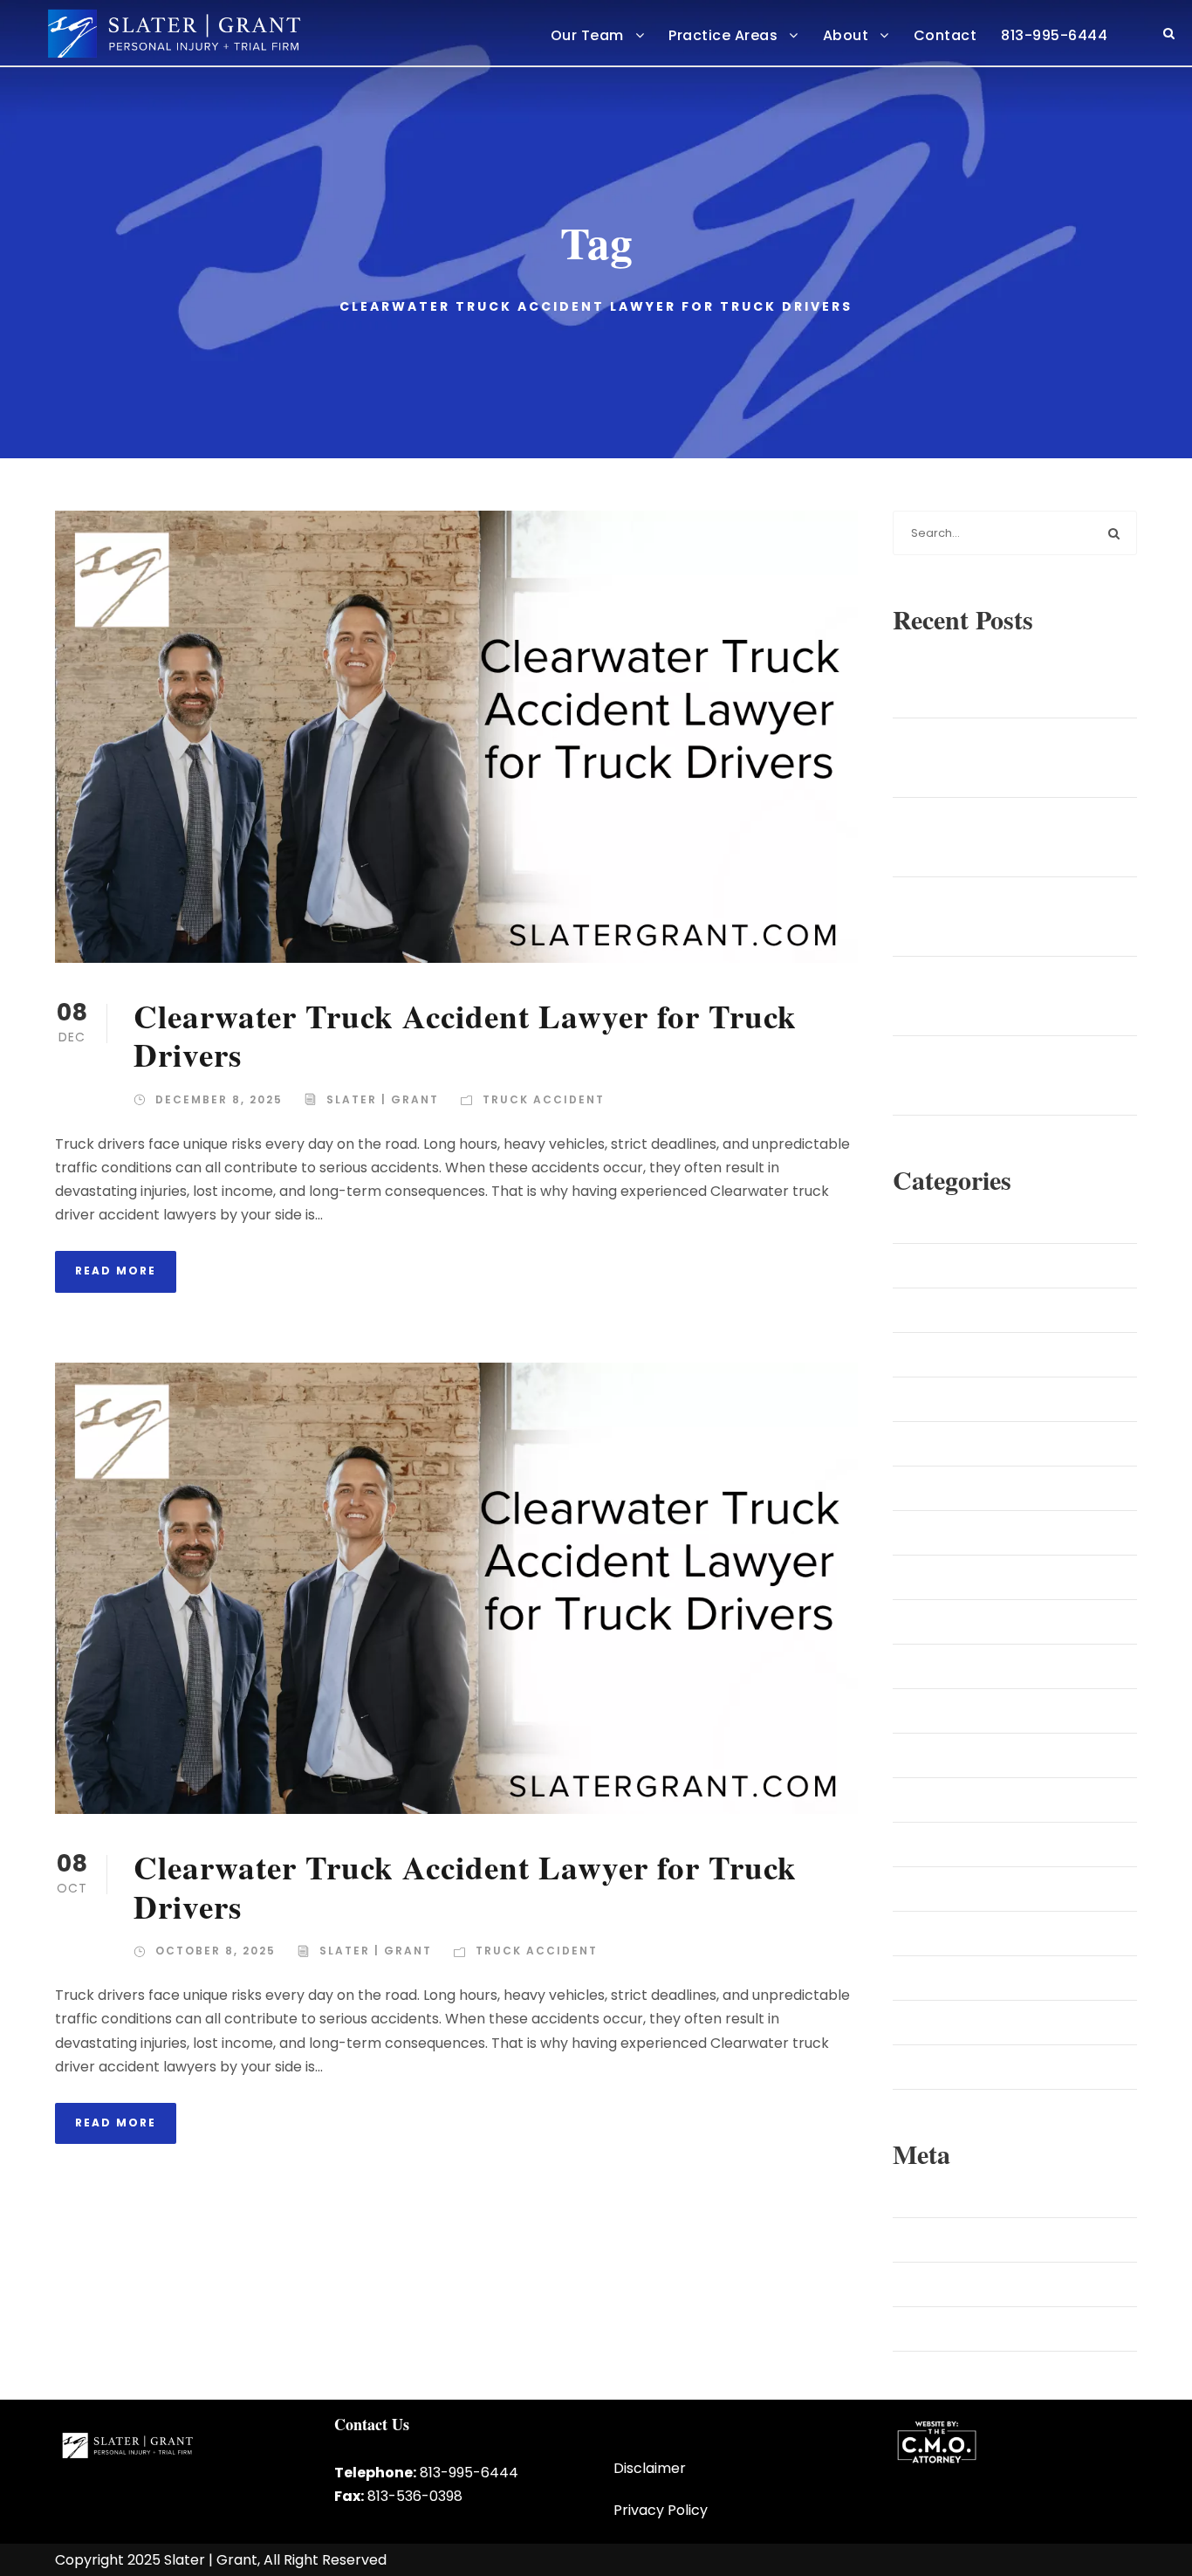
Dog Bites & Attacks (977, 1444)
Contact (945, 35)
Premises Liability (968, 1934)
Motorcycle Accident (981, 1755)
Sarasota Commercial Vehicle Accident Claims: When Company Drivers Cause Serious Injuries (1021, 917)
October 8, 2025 (216, 1951)
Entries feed (953, 2240)
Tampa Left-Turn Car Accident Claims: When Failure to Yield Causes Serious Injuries (1012, 678)
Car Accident (957, 1399)
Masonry (943, 1666)
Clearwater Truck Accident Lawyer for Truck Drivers (465, 1035)
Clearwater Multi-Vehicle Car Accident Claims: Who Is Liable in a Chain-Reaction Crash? (1022, 758)
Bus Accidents (960, 1355)
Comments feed (969, 2284)
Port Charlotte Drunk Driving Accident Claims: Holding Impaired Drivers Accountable (1021, 837)
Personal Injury (961, 1889)
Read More (116, 1271)
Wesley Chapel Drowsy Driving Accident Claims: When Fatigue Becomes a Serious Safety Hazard (1020, 1075)
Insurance (947, 1622)
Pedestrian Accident (979, 1844)
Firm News (948, 1533)
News (933, 1800)
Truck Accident (544, 1099)
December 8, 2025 (219, 1099)
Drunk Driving (957, 1488)
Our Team (587, 35)
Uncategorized (962, 2023)
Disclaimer (650, 2468)
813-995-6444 (1054, 35)
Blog (930, 1310)
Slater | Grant (383, 1099)
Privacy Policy (661, 2510)
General (941, 1577)
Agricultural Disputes (980, 1221)
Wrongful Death (966, 2067)
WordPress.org (960, 2329)
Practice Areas (723, 35)
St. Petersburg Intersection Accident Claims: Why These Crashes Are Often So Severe (1027, 996)
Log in (935, 2195)
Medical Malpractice (979, 1711)
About (846, 35)
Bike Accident (958, 1266)
